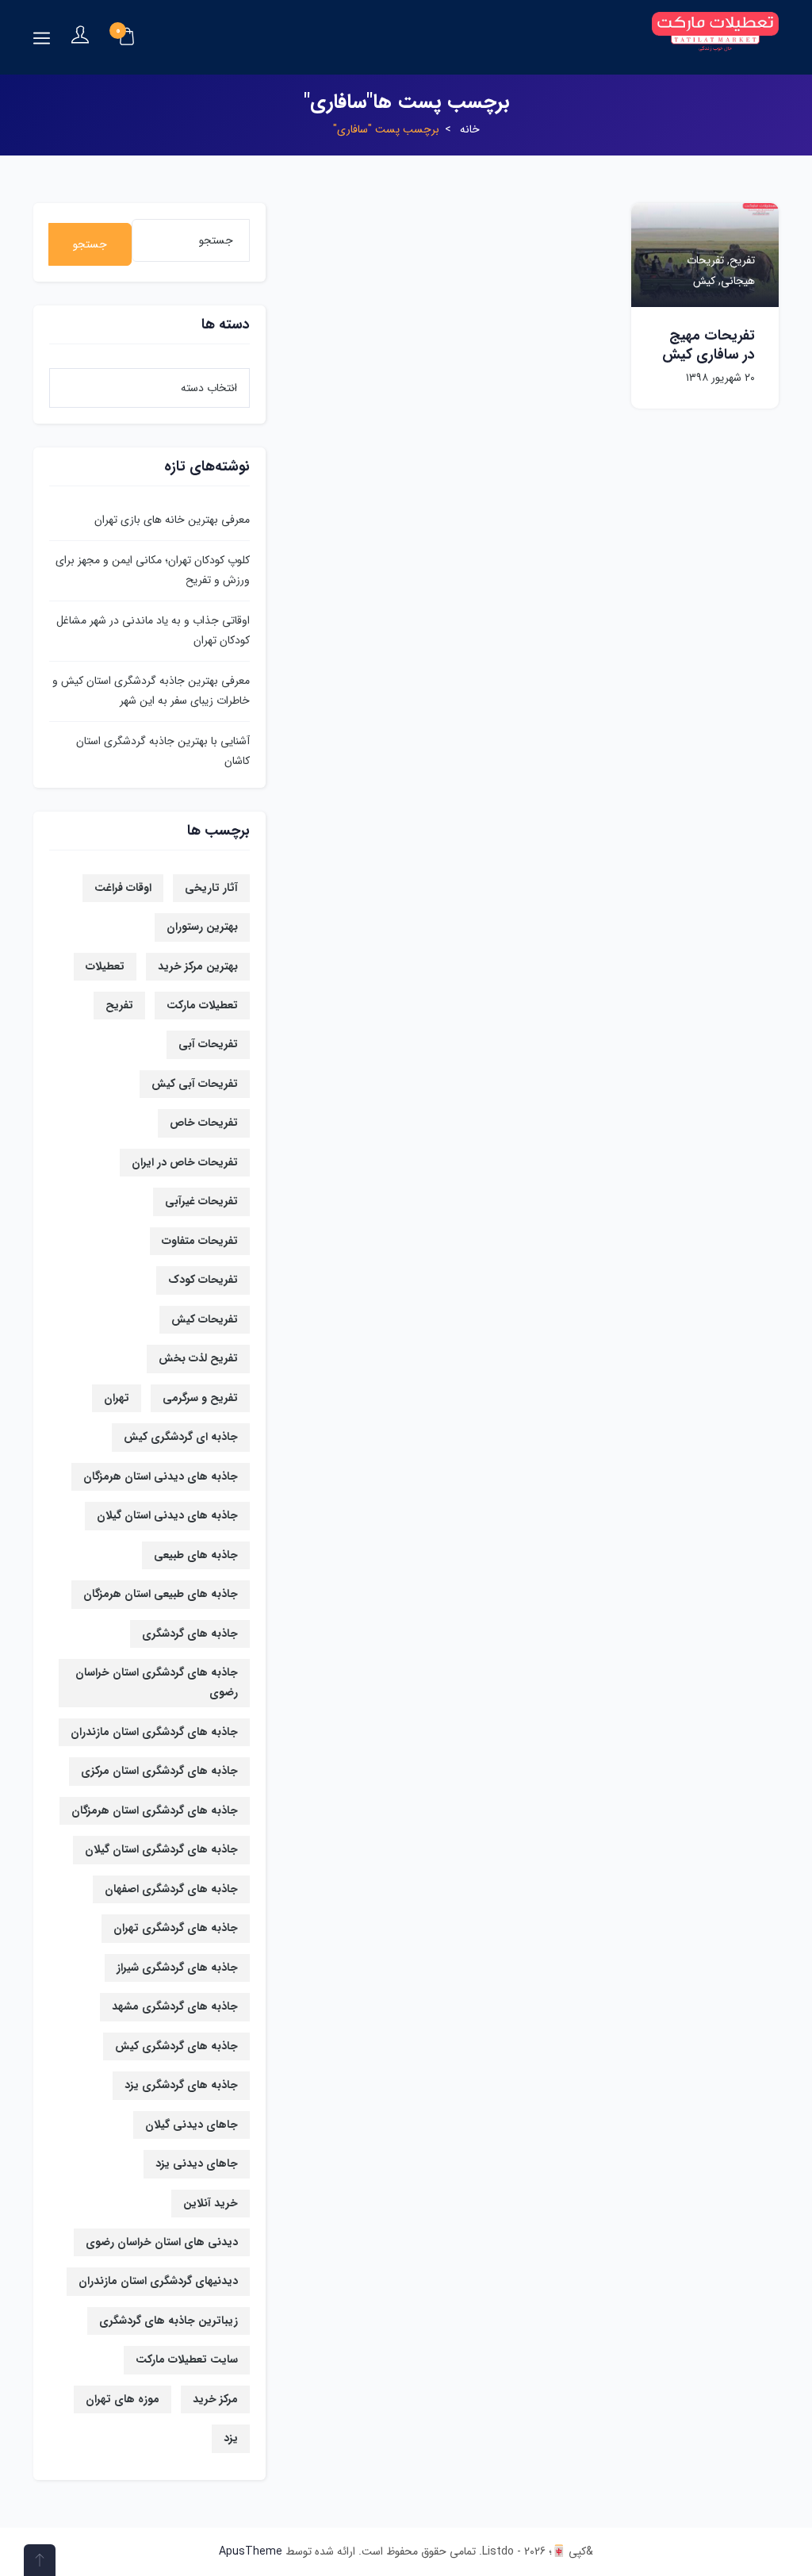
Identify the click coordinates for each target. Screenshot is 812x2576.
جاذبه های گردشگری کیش (176, 2046)
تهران (117, 1398)
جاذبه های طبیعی (196, 1555)
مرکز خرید (215, 2399)
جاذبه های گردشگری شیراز (177, 1968)
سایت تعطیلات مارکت (187, 2359)
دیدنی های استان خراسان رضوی (162, 2242)
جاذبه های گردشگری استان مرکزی (159, 1771)
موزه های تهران (123, 2399)
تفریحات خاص (204, 1123)
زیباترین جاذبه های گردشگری (169, 2321)
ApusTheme (251, 2551)
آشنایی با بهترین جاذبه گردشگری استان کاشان (163, 751)
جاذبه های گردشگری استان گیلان (161, 1849)
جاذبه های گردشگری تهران (176, 1928)
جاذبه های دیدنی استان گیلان (167, 1515)
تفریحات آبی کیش (195, 1084)
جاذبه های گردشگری (190, 1634)
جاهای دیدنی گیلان (192, 2125)
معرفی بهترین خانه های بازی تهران (172, 520)
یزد (231, 2438)
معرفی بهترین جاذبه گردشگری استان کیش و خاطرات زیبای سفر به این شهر (151, 691)
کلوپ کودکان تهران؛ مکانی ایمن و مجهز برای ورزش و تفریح (153, 570)
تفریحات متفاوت (200, 1241)
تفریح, (739, 260)
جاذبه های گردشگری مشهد (175, 2006)
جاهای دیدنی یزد (197, 2163)
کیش (704, 281)
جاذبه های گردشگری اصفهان (171, 1889)
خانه (470, 129)
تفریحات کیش (205, 1319)
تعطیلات (105, 966)
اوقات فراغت (123, 888)
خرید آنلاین (211, 2203)
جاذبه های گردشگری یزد (181, 2085)
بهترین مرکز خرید (198, 966)
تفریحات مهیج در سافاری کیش (709, 345)
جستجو (90, 244)
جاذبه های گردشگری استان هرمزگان (155, 1810)
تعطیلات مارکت (202, 1005)
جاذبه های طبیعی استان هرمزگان (161, 1594)
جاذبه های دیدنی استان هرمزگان (161, 1476)
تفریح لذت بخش (198, 1358)
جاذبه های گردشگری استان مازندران (154, 1732)
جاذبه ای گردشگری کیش (181, 1437)
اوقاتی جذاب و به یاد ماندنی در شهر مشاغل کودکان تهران (153, 630)
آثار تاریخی (211, 888)
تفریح (119, 1005)
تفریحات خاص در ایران (185, 1162)
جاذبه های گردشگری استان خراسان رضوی (157, 1682)
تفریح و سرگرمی (200, 1398)
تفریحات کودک (203, 1280)
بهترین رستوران (202, 927)
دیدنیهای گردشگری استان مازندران (158, 2281)
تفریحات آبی (208, 1044)
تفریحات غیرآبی (201, 1201)
